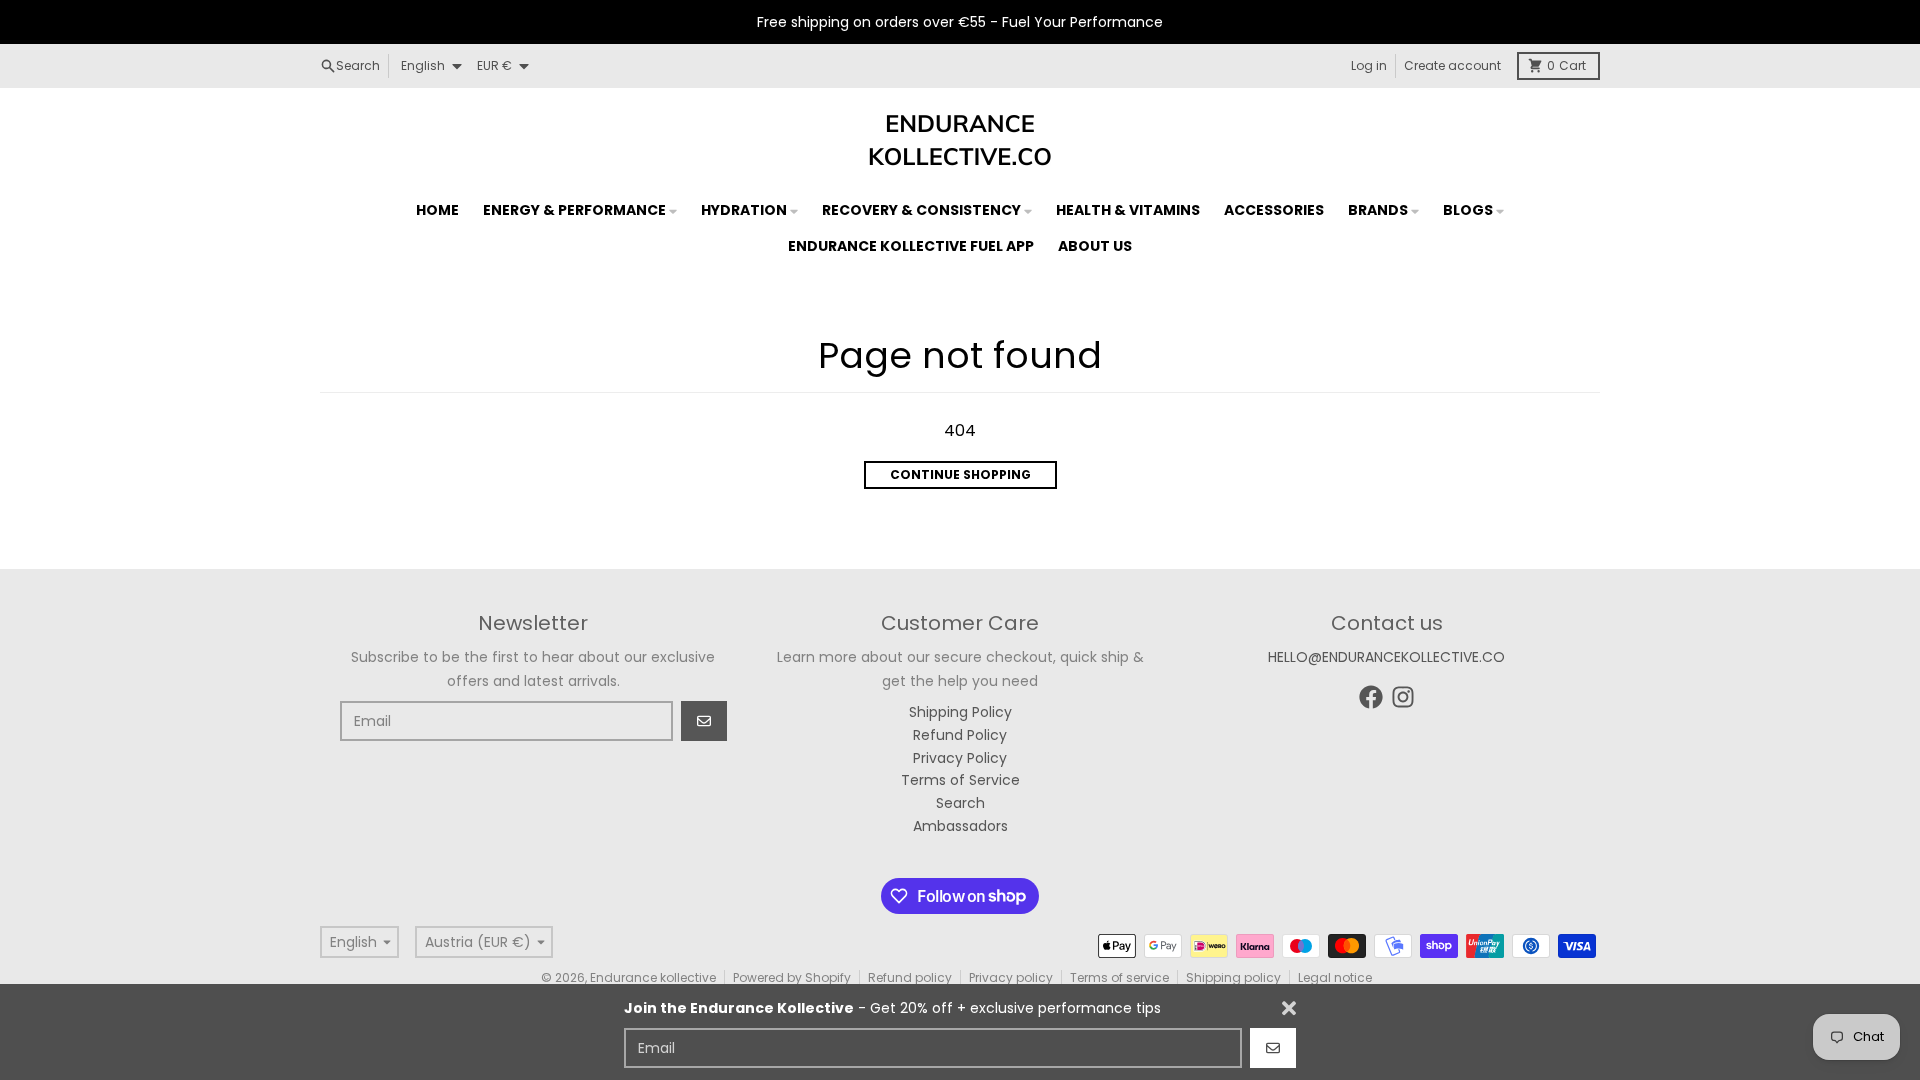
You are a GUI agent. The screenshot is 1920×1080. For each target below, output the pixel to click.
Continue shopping (960, 474)
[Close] (1289, 1008)
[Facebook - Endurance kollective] (1371, 697)
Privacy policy (1011, 977)
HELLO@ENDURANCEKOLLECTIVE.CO (1386, 657)
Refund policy (910, 977)
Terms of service (1119, 977)
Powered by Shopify (792, 977)
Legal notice (1335, 977)
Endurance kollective (653, 977)
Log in (1369, 65)
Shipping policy (1233, 977)
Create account (1452, 65)
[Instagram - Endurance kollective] (1403, 697)
